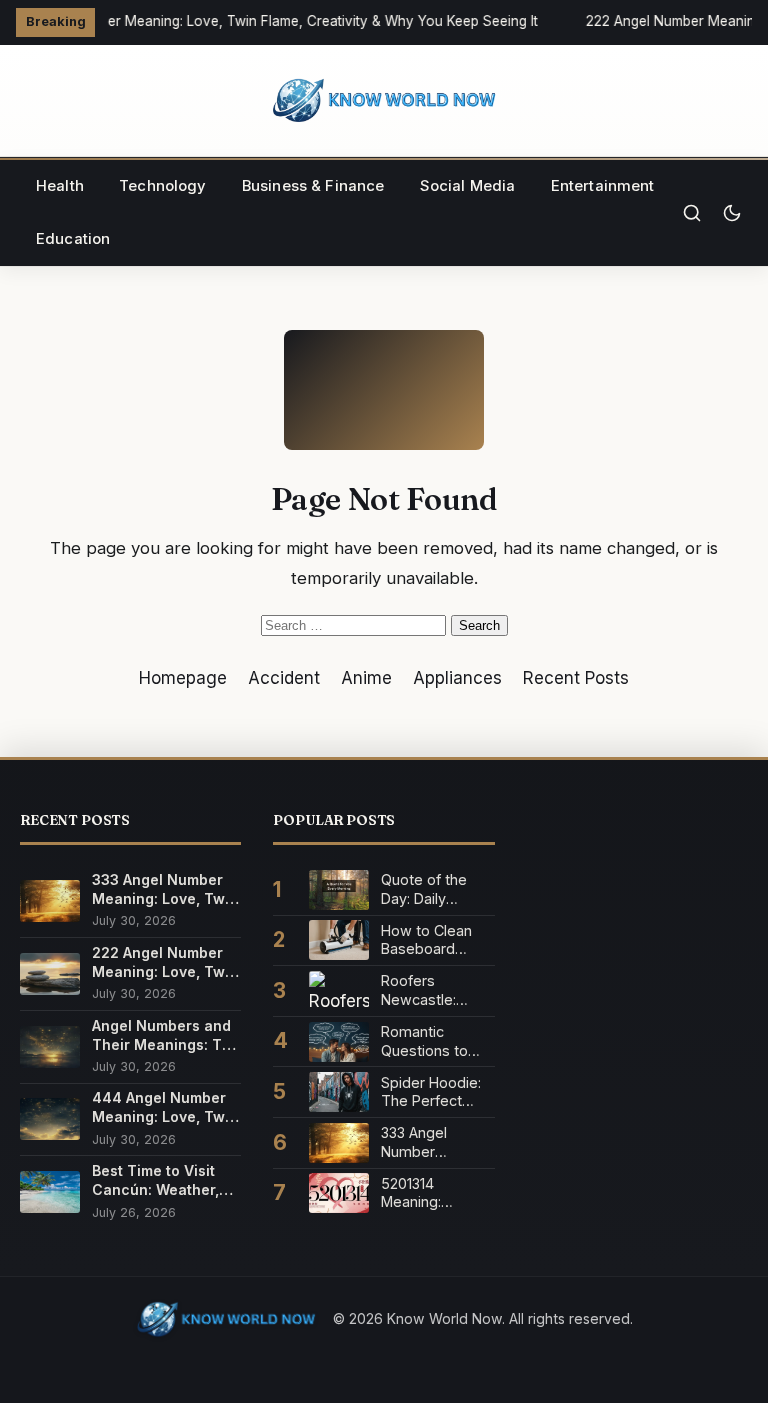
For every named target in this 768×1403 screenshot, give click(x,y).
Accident (284, 678)
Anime (366, 678)
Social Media (468, 186)
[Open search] (692, 213)
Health (60, 186)
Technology (163, 186)
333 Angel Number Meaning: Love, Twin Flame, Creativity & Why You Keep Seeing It (268, 21)
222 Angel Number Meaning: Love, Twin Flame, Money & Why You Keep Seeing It (165, 962)
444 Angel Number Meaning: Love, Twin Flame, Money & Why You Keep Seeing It (165, 1107)
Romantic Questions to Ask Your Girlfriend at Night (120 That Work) (431, 1041)
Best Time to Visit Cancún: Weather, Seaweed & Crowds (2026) (162, 1180)
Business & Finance (313, 186)
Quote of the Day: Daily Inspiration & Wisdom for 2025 (424, 889)
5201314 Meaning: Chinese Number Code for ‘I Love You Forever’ (437, 1193)
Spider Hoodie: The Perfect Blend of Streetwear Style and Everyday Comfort (431, 1092)
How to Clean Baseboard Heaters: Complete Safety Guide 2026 (426, 940)
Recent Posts (576, 678)
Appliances (457, 678)
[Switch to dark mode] (732, 213)
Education (73, 239)
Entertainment (603, 186)
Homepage (183, 678)
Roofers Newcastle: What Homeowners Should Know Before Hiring (427, 990)
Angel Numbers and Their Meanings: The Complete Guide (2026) (166, 1035)
